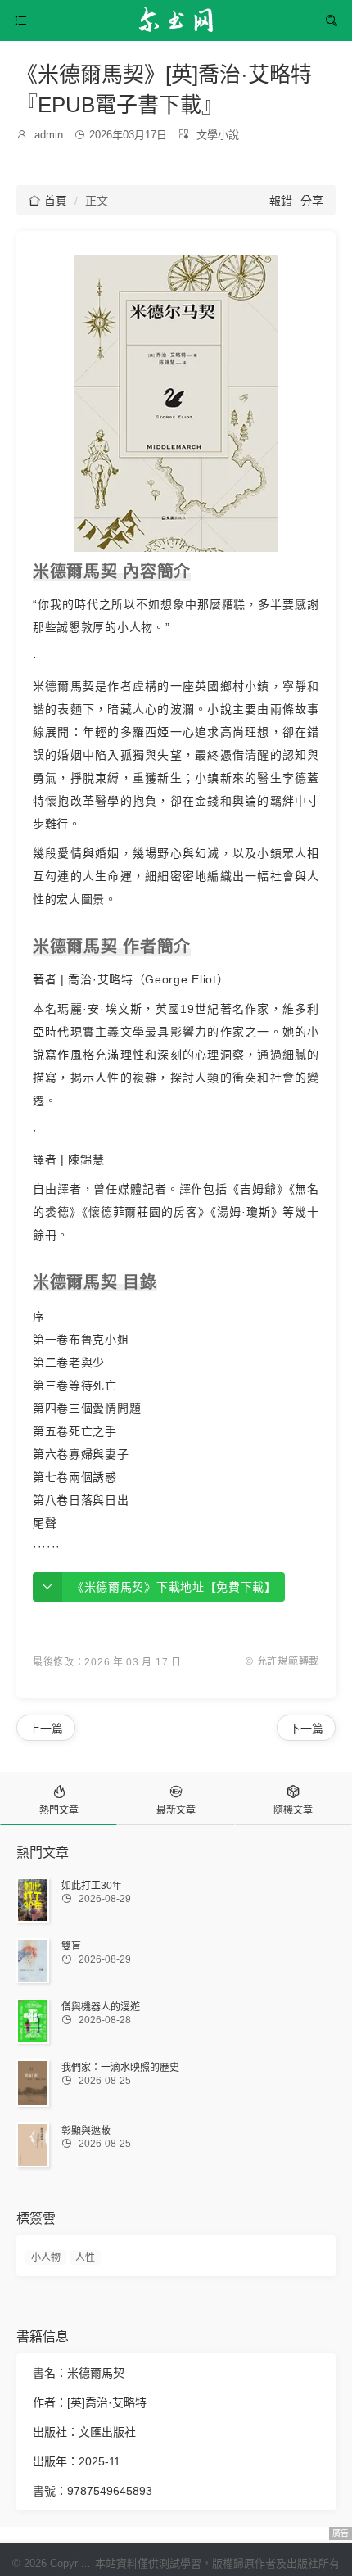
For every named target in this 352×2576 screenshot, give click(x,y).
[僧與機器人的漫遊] (33, 2021)
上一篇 (46, 1729)
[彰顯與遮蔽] (33, 2145)
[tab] (59, 1799)
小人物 (46, 2257)
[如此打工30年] (33, 1900)
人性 (85, 2257)
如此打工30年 (92, 1886)
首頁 (48, 201)
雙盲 (71, 1946)
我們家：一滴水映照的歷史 (120, 2068)
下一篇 (306, 1729)
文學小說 (218, 135)
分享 (312, 201)
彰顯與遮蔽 (86, 2131)
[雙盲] (33, 1960)
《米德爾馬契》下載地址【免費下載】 (174, 1587)
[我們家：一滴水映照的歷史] (33, 2083)
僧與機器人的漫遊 (101, 2007)
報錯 (281, 201)
